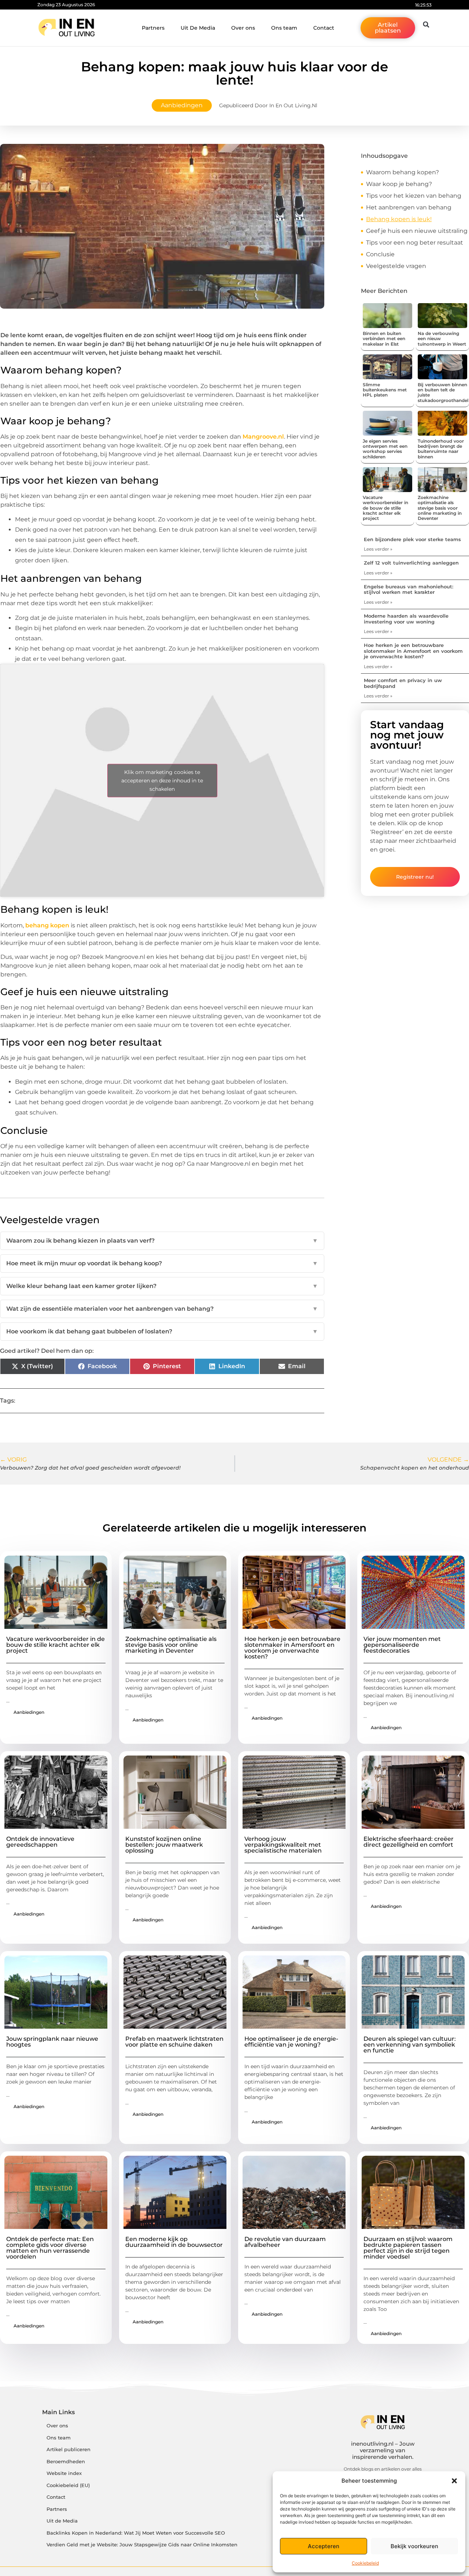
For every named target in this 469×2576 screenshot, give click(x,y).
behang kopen (47, 925)
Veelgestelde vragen (396, 266)
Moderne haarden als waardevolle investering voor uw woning (406, 619)
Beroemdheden (66, 2462)
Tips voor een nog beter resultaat (415, 243)
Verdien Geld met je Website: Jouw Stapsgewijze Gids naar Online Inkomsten (142, 2545)
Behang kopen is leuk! (399, 219)
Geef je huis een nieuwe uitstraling (417, 231)
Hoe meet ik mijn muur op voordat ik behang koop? (162, 1263)
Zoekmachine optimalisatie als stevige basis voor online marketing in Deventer (440, 508)
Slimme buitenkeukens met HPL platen (385, 390)
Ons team (284, 28)
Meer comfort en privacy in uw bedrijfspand (403, 683)
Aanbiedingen (182, 105)
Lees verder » (378, 549)
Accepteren (324, 2546)
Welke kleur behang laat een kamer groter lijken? (162, 1286)
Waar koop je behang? (399, 184)
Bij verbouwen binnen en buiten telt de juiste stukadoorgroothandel (443, 392)
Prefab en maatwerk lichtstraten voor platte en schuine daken (174, 2042)
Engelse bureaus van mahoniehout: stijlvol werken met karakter (409, 589)
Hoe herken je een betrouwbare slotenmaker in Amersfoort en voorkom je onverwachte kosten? (413, 651)
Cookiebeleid (365, 2563)
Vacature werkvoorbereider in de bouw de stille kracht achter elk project (385, 508)
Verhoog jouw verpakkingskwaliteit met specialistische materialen (283, 1845)
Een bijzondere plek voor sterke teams (412, 539)
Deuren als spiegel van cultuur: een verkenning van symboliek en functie (410, 2045)
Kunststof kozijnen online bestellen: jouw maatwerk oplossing (164, 1845)
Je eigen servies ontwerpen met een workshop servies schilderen (385, 449)
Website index (64, 2473)
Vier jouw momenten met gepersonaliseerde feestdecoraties (402, 1645)
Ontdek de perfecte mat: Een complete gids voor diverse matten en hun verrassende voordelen (50, 2248)
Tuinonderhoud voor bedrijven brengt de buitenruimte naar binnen (441, 449)
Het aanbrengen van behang (409, 207)
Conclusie (380, 254)
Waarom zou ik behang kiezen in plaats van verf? (162, 1241)
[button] (454, 2481)
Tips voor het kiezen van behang (414, 196)
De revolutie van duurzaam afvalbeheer (285, 2242)
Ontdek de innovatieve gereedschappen (40, 1842)
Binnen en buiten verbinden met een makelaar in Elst (384, 339)
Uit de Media (62, 2521)
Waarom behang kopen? (402, 172)
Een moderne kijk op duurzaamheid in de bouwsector (174, 2242)
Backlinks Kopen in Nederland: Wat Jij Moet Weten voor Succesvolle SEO (136, 2533)
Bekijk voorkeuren (414, 2546)
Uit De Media (198, 28)
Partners (153, 28)
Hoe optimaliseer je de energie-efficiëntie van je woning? (291, 2042)
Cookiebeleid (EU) (68, 2485)
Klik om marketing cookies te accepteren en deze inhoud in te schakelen (162, 780)
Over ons (243, 28)
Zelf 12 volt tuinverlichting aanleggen (411, 563)
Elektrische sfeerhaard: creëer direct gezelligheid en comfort (409, 1842)
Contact (324, 28)
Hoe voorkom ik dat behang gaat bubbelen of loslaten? (162, 1331)
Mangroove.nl (263, 437)
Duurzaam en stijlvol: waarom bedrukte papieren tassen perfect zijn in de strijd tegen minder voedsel (408, 2248)
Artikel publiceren (69, 2450)
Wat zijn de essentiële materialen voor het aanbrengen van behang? (162, 1309)
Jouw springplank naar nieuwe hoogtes (52, 2042)
